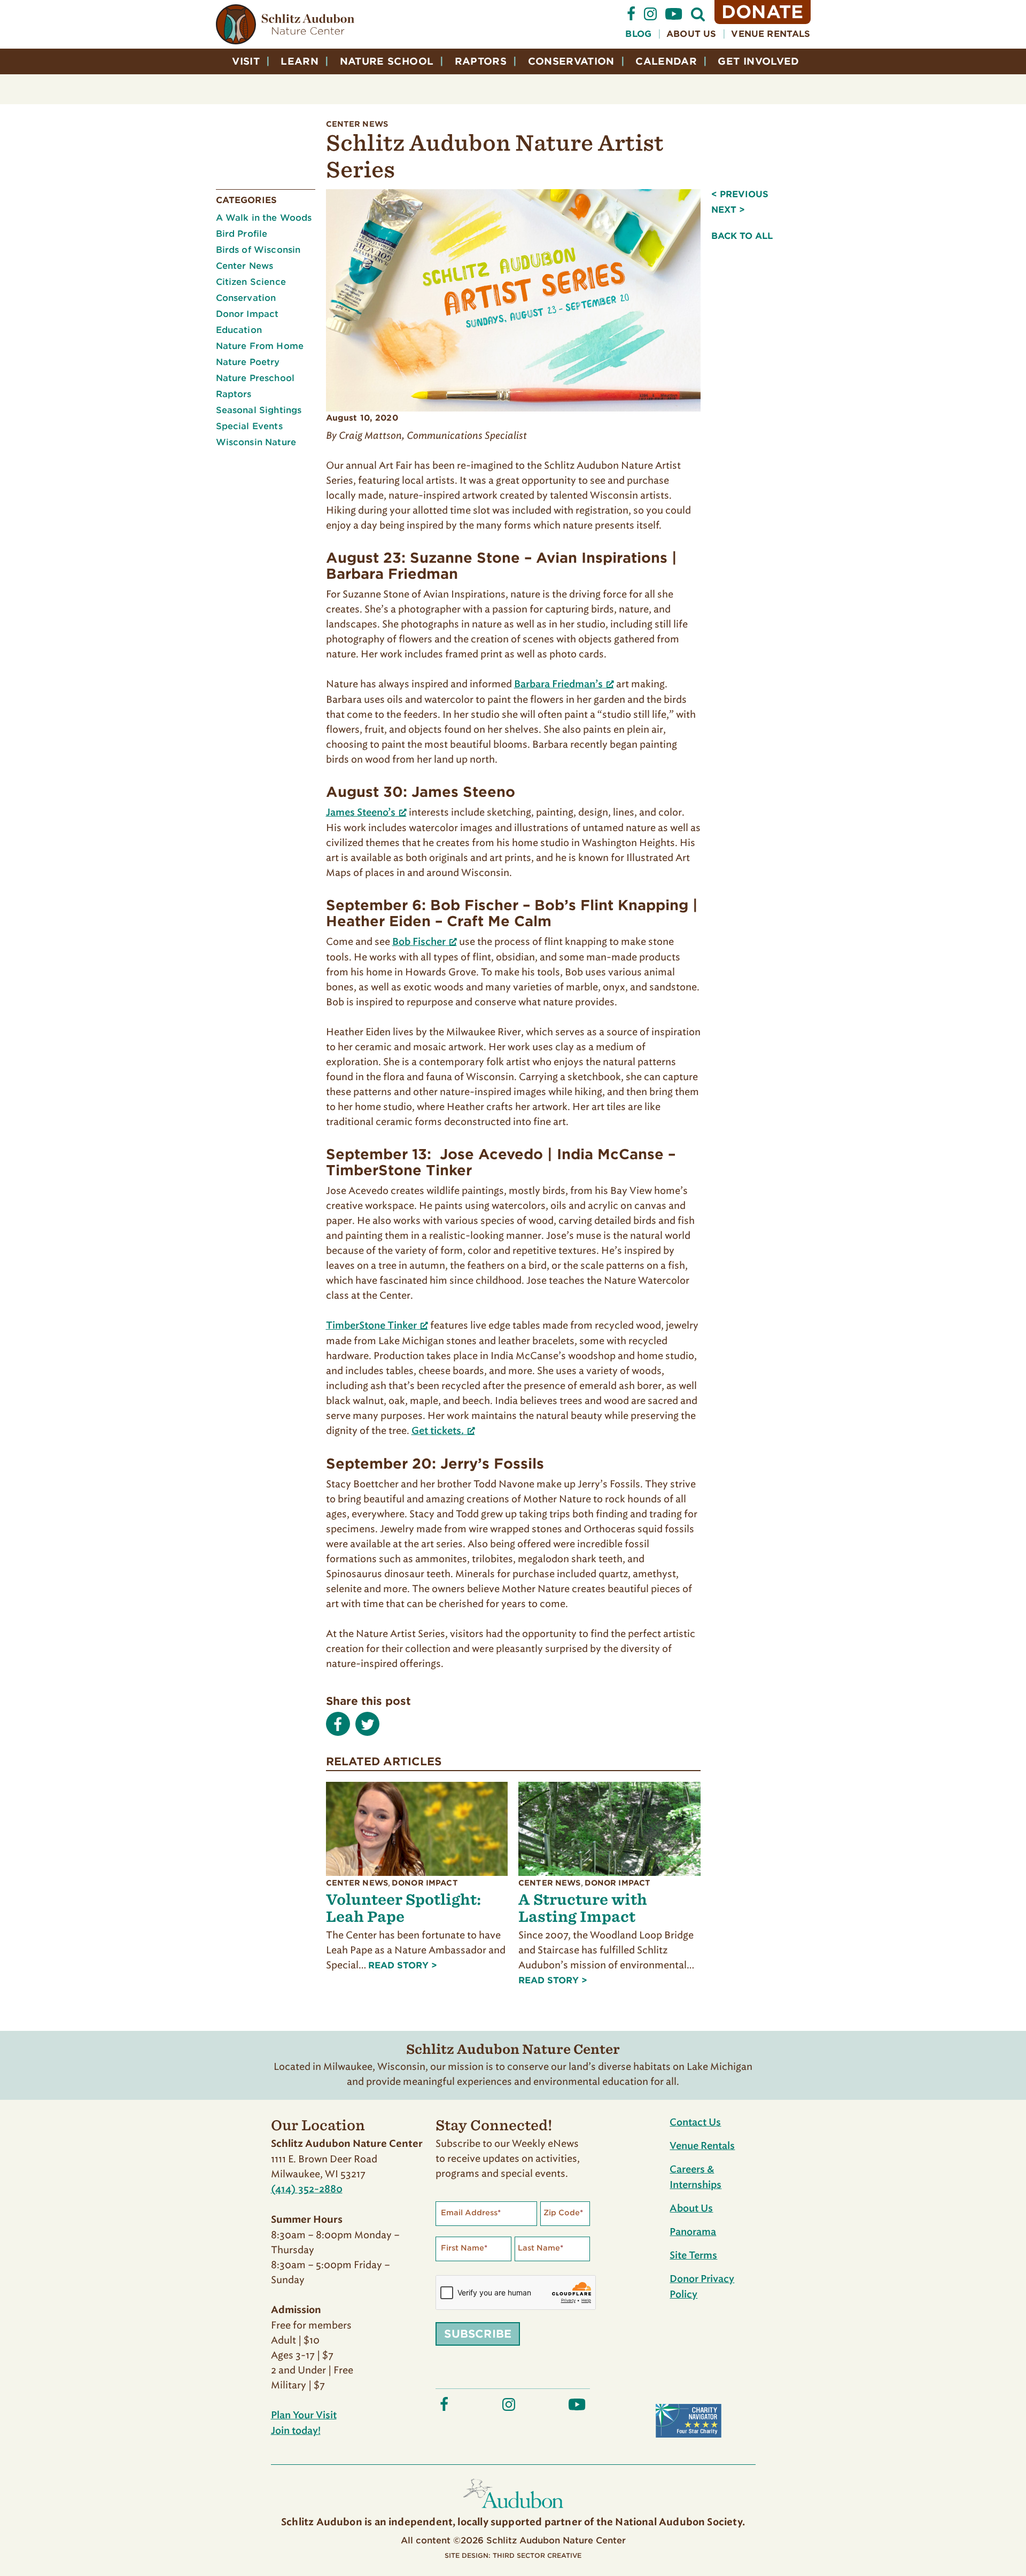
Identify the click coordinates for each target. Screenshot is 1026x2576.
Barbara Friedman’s (558, 685)
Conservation (571, 61)
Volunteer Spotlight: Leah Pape (403, 1908)
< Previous (740, 194)
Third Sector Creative (537, 2555)
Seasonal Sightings (259, 410)
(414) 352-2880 (307, 2190)
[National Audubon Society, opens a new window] (513, 2511)
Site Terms (693, 2256)
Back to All (742, 236)
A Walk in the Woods (264, 218)
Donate (763, 12)
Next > (728, 210)
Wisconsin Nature (256, 442)
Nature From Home (260, 346)
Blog (638, 34)
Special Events (249, 426)
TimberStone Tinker (371, 1326)
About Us (691, 34)
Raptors (481, 61)
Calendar (666, 61)
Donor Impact (247, 314)
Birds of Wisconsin (258, 250)
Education (239, 330)
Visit (246, 61)
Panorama (693, 2232)
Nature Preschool (255, 378)
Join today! (296, 2431)
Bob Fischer (419, 942)
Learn (300, 61)
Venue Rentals (771, 34)
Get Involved (758, 61)
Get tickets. (438, 1431)
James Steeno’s (361, 813)
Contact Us (695, 2123)
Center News (357, 124)
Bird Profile (242, 234)
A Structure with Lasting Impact (583, 1908)
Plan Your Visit (304, 2416)
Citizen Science (251, 282)
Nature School (387, 61)
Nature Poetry (248, 362)
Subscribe (478, 2334)
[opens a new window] (631, 18)
